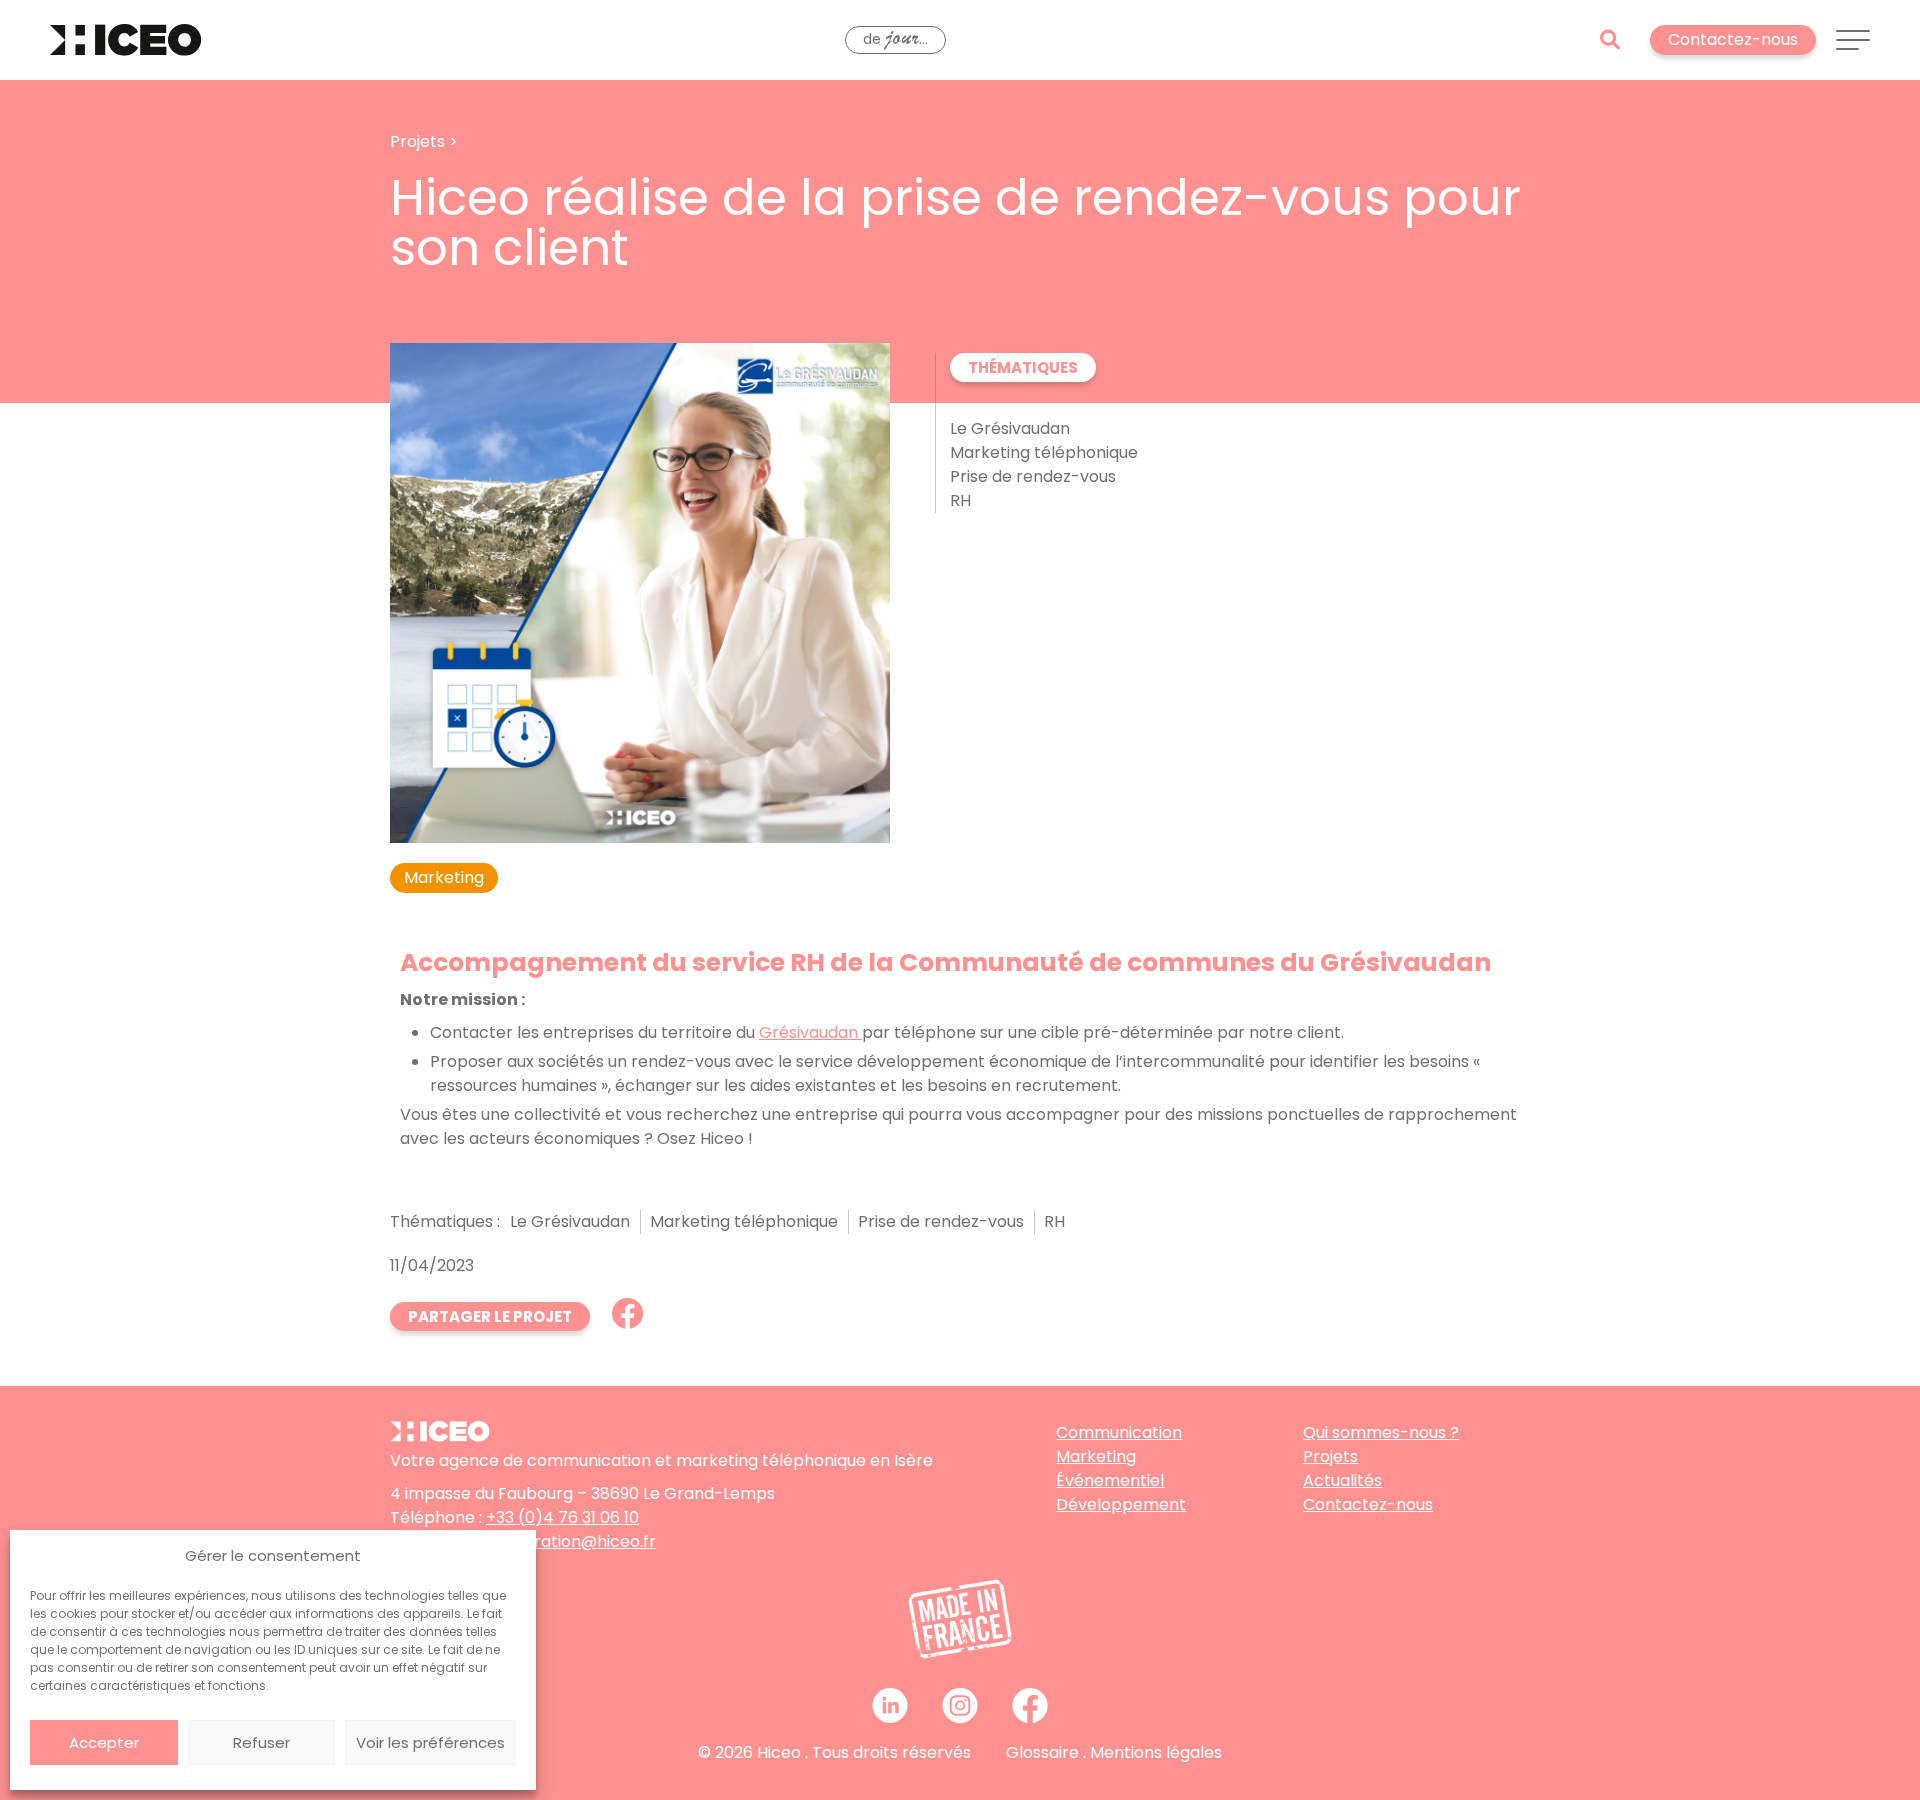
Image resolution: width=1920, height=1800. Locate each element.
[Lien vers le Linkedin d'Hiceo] (890, 1705)
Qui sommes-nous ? (1381, 1432)
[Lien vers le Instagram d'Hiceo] (960, 1705)
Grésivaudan (810, 1032)
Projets (1330, 1456)
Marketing (1096, 1456)
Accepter (104, 1742)
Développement (1121, 1504)
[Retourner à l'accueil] (125, 40)
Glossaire (1042, 1752)
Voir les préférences (430, 1742)
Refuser (261, 1742)
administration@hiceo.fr (561, 1541)
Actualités (1342, 1480)
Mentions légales (1156, 1752)
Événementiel (1110, 1480)
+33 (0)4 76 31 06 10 (562, 1517)
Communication (1119, 1432)
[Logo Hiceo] (440, 1436)
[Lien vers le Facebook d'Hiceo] (1030, 1705)
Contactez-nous (1368, 1504)
